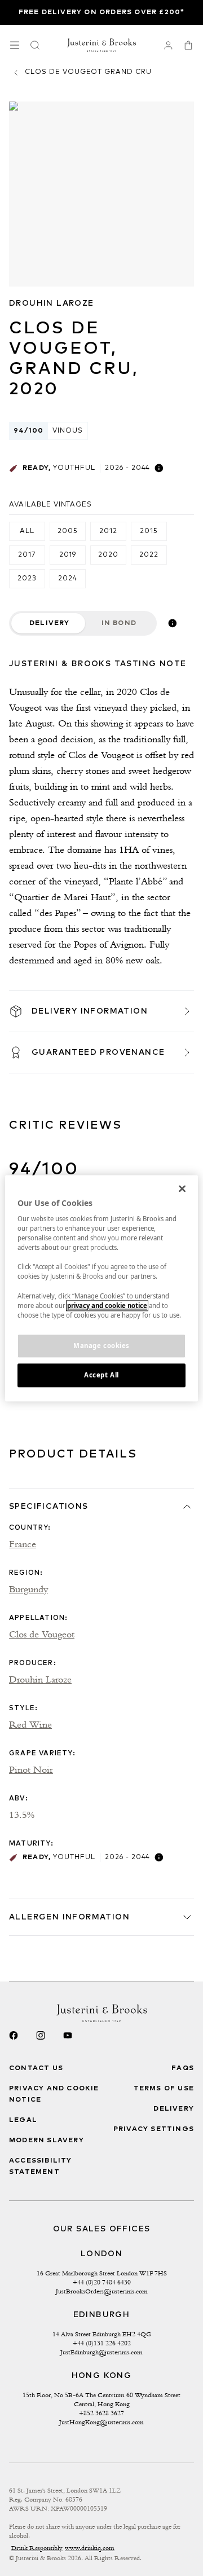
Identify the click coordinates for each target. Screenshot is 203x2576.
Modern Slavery (47, 2141)
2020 (108, 555)
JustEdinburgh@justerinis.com (101, 2352)
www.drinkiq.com (90, 2548)
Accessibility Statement (41, 2167)
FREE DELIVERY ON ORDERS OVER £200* (102, 12)
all (27, 531)
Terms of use (164, 2089)
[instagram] (41, 2036)
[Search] (35, 45)
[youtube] (68, 2036)
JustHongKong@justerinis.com (101, 2422)
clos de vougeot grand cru (88, 72)
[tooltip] (159, 468)
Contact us (36, 2068)
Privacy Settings (154, 2129)
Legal (23, 2120)
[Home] (102, 45)
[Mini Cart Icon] (188, 45)
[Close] (182, 1188)
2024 (68, 579)
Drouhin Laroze (52, 303)
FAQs (183, 2068)
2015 (149, 531)
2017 (27, 555)
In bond (119, 623)
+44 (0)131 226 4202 (102, 2343)
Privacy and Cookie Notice (54, 2094)
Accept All (101, 1375)
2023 (27, 579)
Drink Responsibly (37, 2548)
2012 (108, 531)
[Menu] (15, 45)
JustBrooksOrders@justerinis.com (102, 2291)
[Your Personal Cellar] (168, 45)
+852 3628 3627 (101, 2413)
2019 (68, 555)
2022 (149, 555)
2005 (68, 531)
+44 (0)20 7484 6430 (102, 2282)
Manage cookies (101, 1346)
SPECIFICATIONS (49, 1507)
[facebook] (14, 2036)
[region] (101, 1288)
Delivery (50, 623)
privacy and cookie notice (107, 1305)
